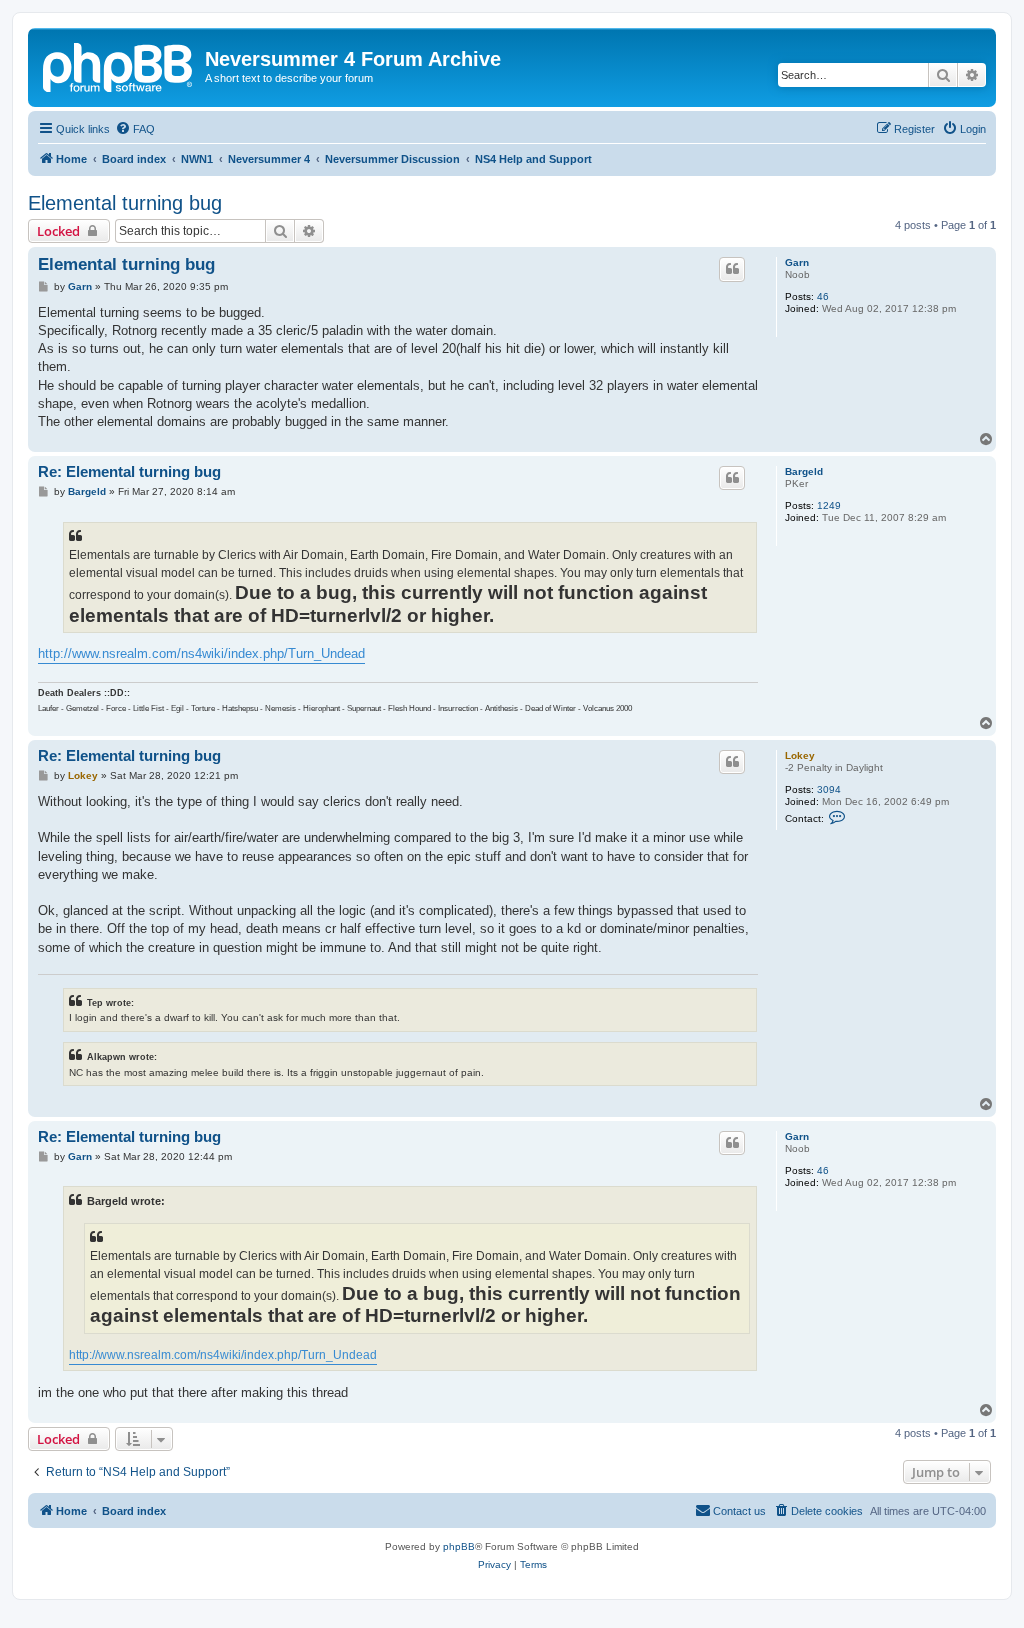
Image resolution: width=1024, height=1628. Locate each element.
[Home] (119, 65)
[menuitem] (135, 129)
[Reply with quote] (732, 269)
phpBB (459, 1546)
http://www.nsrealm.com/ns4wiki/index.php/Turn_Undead (201, 653)
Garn (797, 262)
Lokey (800, 755)
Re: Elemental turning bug (129, 471)
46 (823, 296)
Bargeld (804, 471)
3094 (829, 789)
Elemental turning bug (125, 203)
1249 (829, 505)
